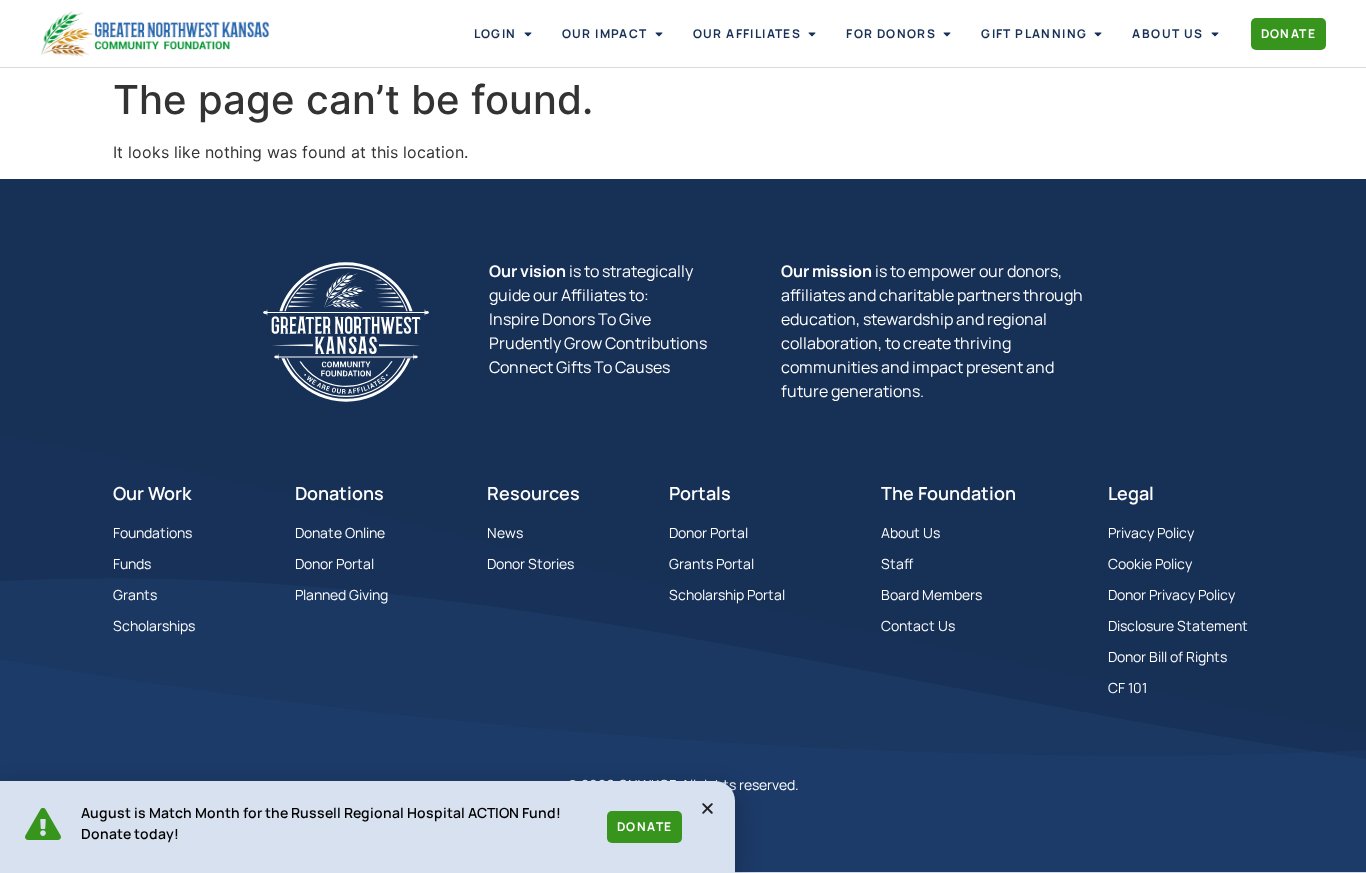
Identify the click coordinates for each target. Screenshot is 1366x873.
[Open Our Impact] (659, 34)
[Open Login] (528, 34)
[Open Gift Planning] (1098, 34)
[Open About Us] (1215, 34)
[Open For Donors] (947, 34)
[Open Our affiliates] (812, 34)
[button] (707, 808)
